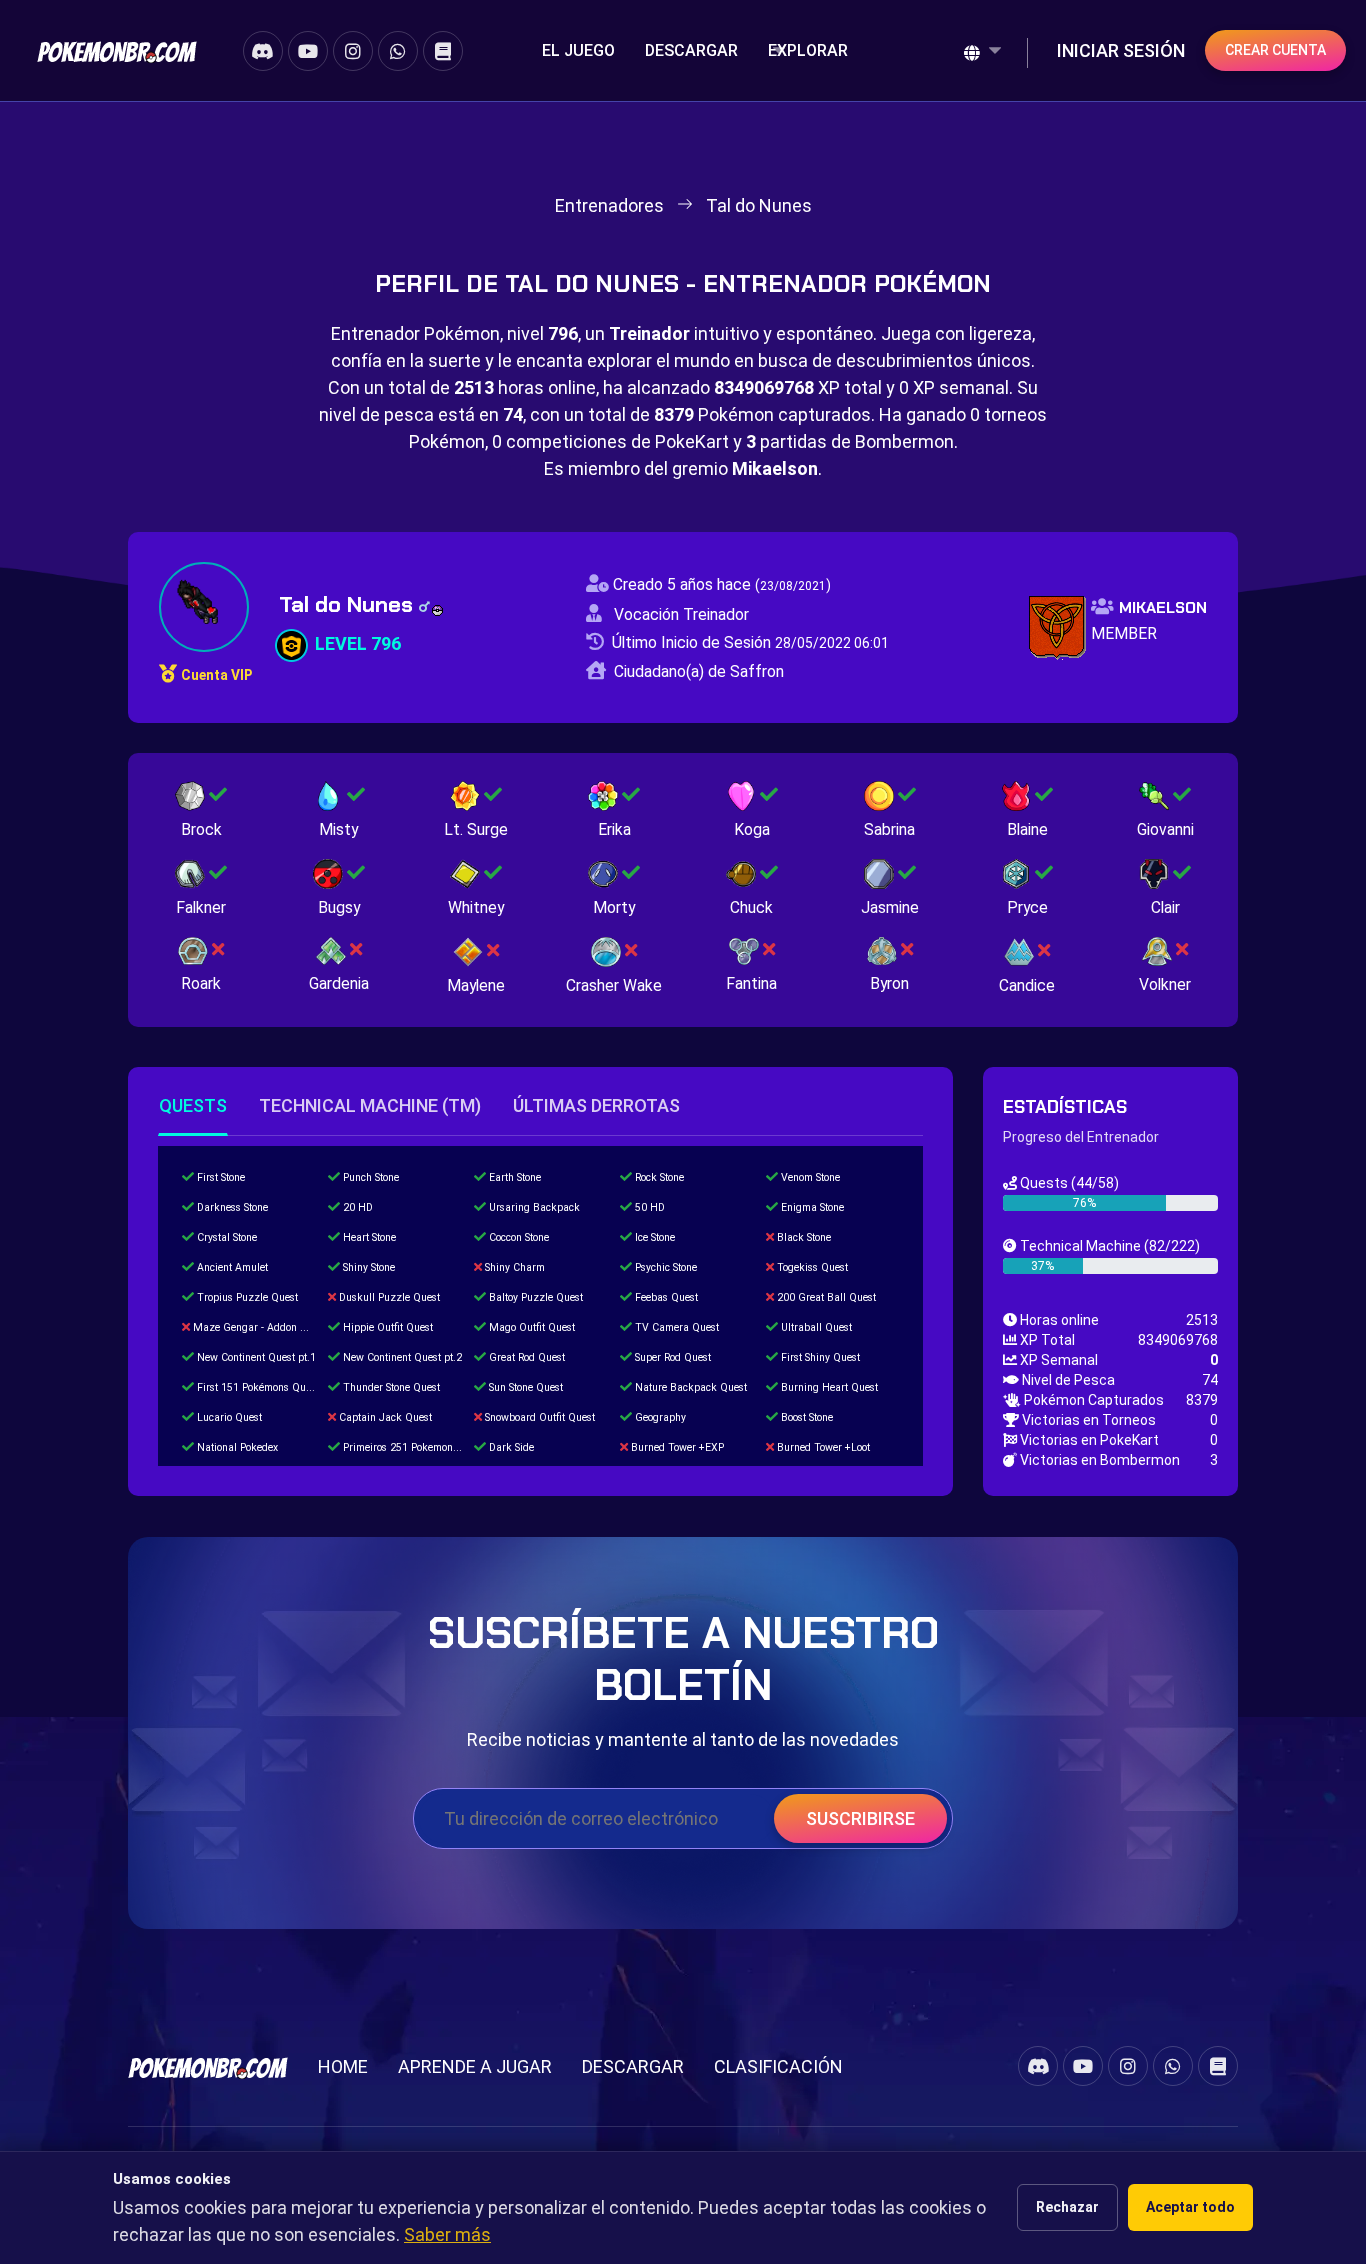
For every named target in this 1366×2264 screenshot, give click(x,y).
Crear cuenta (1275, 50)
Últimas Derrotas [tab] (596, 1105)
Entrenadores (609, 205)
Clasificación (778, 2066)
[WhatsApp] (398, 51)
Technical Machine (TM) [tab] (370, 1105)
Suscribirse (860, 1818)
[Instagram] (353, 51)
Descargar (691, 50)
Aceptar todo (1190, 2207)
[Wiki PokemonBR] (443, 51)
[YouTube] (308, 51)
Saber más (447, 2234)
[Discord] (263, 51)
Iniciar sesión (1121, 50)
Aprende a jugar (475, 2066)
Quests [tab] (193, 1105)
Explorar (808, 50)
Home (343, 2066)
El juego (578, 50)
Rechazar (1067, 2207)
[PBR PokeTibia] (117, 50)
